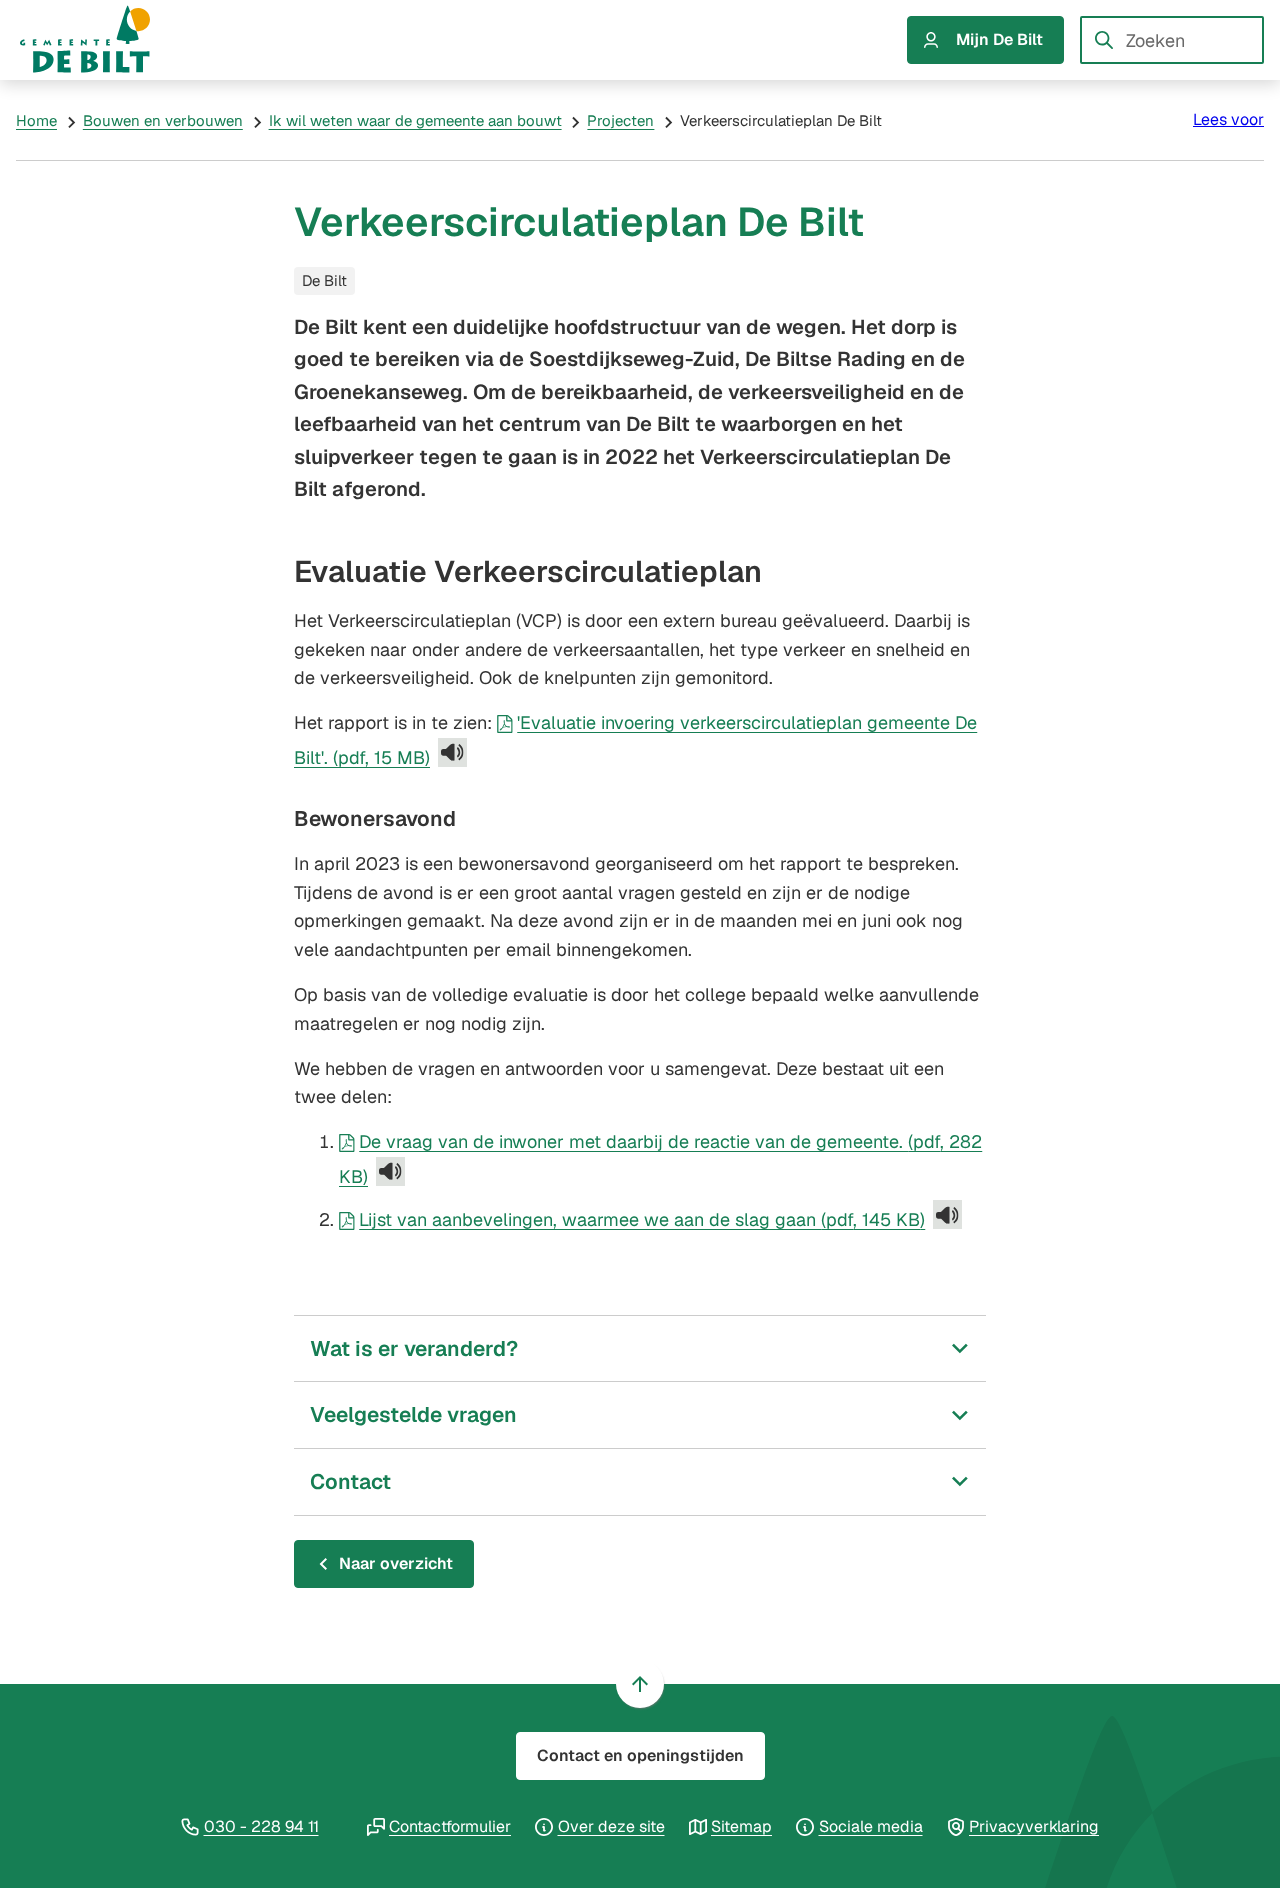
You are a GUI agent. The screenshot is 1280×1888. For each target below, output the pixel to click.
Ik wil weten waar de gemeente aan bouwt (415, 120)
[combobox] (1172, 40)
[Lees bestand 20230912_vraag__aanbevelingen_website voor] (947, 1214)
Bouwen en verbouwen (163, 120)
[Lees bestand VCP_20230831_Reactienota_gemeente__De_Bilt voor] (390, 1171)
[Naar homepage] (104, 40)
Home (36, 120)
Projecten (620, 120)
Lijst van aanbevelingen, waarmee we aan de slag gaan (642, 1219)
